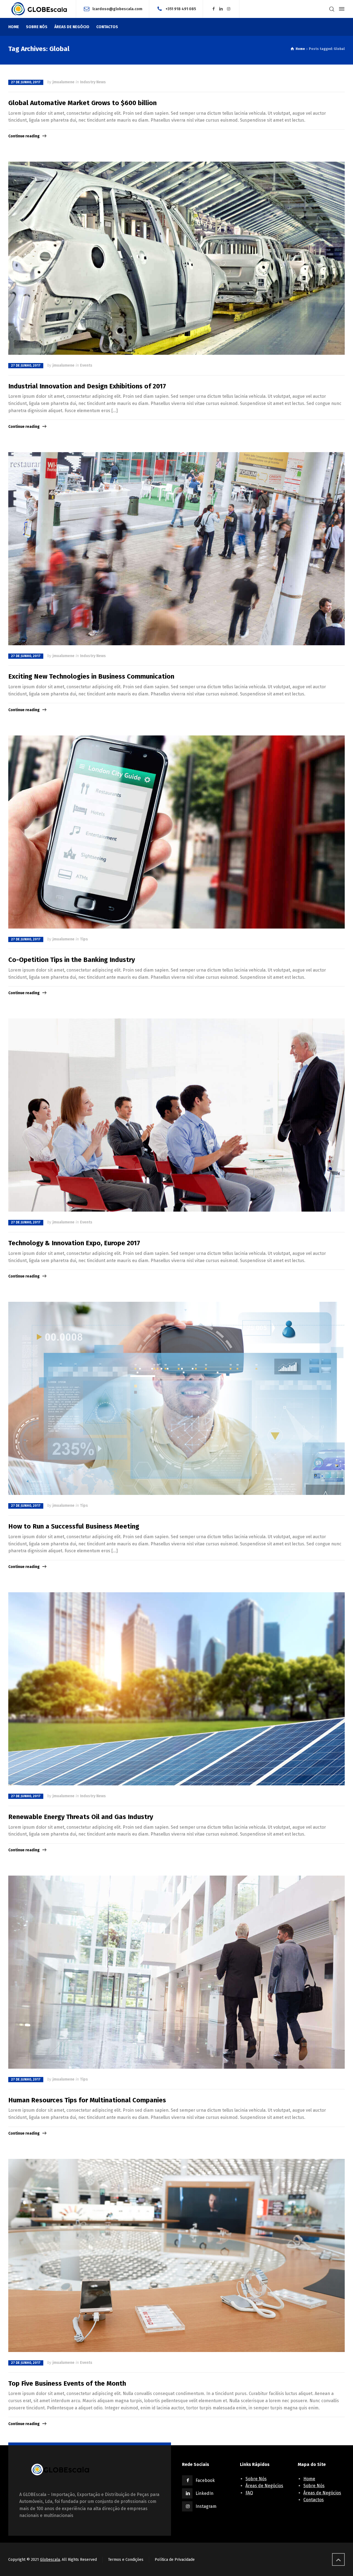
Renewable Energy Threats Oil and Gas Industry (81, 1817)
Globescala (50, 2560)
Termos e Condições (126, 2560)
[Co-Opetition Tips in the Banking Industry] (176, 832)
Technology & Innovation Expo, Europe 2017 (74, 1243)
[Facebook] (213, 9)
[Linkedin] (221, 9)
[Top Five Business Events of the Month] (176, 2255)
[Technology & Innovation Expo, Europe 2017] (176, 1115)
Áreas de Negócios (264, 2486)
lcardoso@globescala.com (117, 9)
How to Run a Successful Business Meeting (74, 1526)
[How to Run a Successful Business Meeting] (176, 1398)
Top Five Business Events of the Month (67, 2383)
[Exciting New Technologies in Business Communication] (176, 549)
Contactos (314, 2500)
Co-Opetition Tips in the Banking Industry (72, 960)
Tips (84, 939)
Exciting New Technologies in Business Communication (91, 676)
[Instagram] (229, 9)
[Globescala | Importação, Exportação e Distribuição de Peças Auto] (39, 9)
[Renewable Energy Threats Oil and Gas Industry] (176, 1689)
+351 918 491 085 (181, 9)
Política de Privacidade (175, 2560)
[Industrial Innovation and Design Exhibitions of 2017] (176, 258)
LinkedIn (204, 2493)
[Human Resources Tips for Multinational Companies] (176, 1972)
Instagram (206, 2506)
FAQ (249, 2493)
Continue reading (24, 136)
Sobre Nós (256, 2479)
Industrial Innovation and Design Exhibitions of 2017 (87, 386)
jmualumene (63, 82)
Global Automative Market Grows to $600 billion (82, 103)
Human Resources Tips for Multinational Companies (87, 2100)
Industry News (93, 82)
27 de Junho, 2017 (26, 82)
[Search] (332, 9)
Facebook (205, 2480)
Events (86, 365)
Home (309, 2479)
